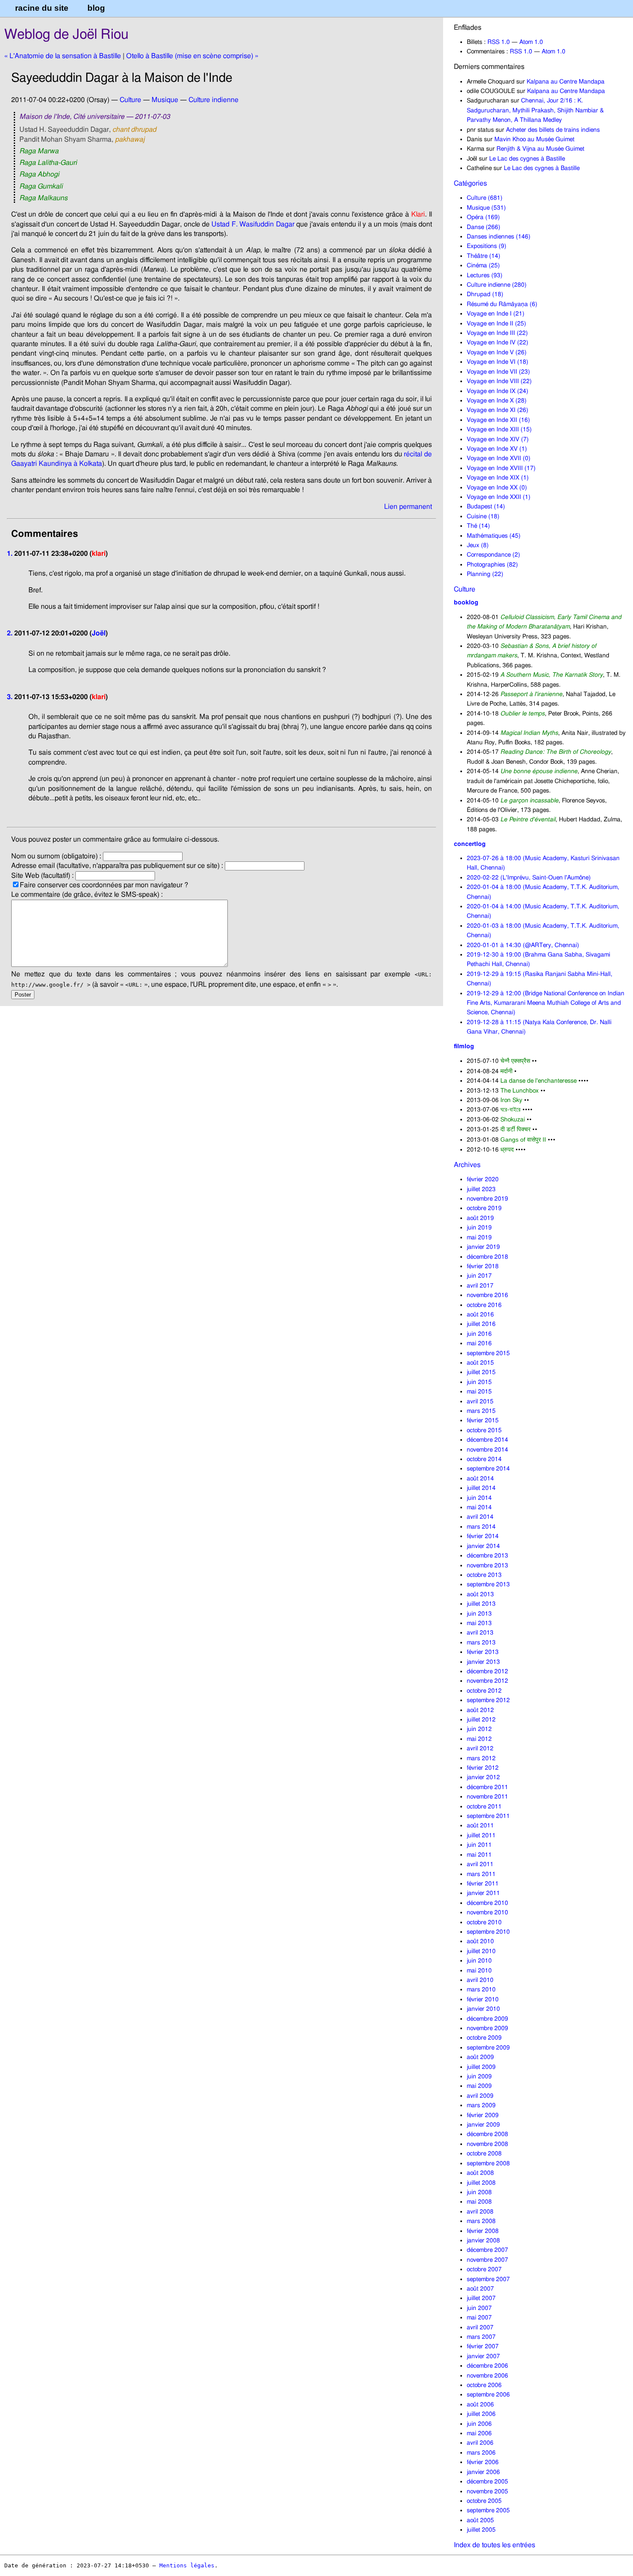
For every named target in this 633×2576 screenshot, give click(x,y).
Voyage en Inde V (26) (497, 352)
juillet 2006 (481, 2414)
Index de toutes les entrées (495, 2545)
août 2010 (480, 1941)
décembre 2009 (487, 2019)
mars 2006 (481, 2453)
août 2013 (480, 1594)
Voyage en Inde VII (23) (498, 372)
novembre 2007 (487, 2260)
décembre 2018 (487, 1257)
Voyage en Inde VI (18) (498, 362)
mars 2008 (481, 2221)
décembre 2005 (487, 2482)
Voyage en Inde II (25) (496, 324)
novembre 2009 (487, 2028)
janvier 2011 (483, 1893)
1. (10, 554)
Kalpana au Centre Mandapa (566, 82)
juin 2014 (479, 1498)
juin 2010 (479, 1961)
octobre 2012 (484, 1691)
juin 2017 (479, 1276)
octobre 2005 (484, 2501)
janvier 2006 (483, 2472)
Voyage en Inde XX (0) (497, 488)
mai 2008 (479, 2202)
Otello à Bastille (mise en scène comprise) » (192, 56)
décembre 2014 (487, 1440)
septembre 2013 (488, 1584)
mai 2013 (479, 1623)
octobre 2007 (484, 2269)
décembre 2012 (487, 1671)
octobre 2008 (484, 2153)
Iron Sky (511, 1100)
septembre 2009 (488, 2048)
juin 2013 (479, 1614)
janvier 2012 (483, 1777)
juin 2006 (479, 2424)
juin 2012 (479, 1729)
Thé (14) (478, 526)
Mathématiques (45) (494, 536)
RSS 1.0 (499, 42)
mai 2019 (479, 1237)
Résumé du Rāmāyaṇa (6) (502, 304)
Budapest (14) (486, 506)
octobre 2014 (484, 1459)
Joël (99, 633)
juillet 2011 (481, 1835)
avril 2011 (480, 1864)
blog (96, 8)
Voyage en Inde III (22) (497, 333)
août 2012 (480, 1710)
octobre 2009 (484, 2038)
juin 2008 (479, 2192)
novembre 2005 (487, 2491)
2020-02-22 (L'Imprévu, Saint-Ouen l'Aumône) (529, 878)
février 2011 (483, 1884)
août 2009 (480, 2057)
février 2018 (483, 1266)
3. (10, 697)
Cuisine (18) (483, 516)
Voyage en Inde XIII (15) (499, 429)
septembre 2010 (488, 1932)
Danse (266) (484, 227)
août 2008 (480, 2173)
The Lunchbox (520, 1091)
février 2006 (483, 2462)
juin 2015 (479, 1382)
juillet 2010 (481, 1951)
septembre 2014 (488, 1469)
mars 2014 (481, 1527)
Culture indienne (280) (497, 285)
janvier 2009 (483, 2125)
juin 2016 (479, 1334)
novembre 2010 (487, 1912)
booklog (466, 602)
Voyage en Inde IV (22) (498, 342)
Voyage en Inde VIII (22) (499, 381)
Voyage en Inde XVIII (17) (501, 468)
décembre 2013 (487, 1556)
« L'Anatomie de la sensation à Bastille (63, 56)
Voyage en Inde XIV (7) (498, 439)
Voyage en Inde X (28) (497, 401)
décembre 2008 (487, 2134)
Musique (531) (486, 208)
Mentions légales (187, 2565)
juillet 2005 (481, 2530)
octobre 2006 (484, 2385)
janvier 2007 (483, 2356)
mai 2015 (479, 1392)
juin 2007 (479, 2308)
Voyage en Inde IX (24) (498, 391)
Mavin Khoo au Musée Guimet (534, 139)
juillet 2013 (481, 1604)
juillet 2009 (481, 2067)
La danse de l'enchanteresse (538, 1081)
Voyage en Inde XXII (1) (499, 497)
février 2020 (483, 1179)
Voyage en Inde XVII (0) (499, 458)
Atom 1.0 (531, 42)
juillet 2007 (481, 2298)
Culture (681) (485, 198)
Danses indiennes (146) (499, 237)
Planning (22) (485, 574)
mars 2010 (481, 1989)
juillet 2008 (481, 2183)
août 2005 (480, 2520)
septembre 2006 (488, 2395)
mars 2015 (481, 1411)
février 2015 (483, 1420)
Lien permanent (408, 507)
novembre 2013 (487, 1565)
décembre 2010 (487, 1903)
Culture (465, 589)
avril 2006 (480, 2443)
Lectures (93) (485, 275)
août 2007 (480, 2289)
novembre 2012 (487, 1681)
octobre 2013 (484, 1575)
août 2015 (480, 1363)
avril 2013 (480, 1633)
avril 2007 (480, 2327)
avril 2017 (480, 1286)
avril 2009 (480, 2096)
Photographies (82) (492, 565)
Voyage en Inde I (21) (496, 314)
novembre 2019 (487, 1199)
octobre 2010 (484, 1922)
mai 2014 (479, 1507)
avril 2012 (480, 1748)
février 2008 (483, 2231)
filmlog (464, 1046)
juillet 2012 (481, 1720)
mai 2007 (479, 2317)
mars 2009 (481, 2105)
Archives (467, 1165)
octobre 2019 (484, 1208)
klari (99, 554)
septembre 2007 (488, 2279)
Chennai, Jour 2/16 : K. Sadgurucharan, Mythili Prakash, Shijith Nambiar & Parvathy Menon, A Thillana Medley (535, 110)
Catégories (470, 183)
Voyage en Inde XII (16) (498, 420)
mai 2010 (479, 1971)
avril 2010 (480, 1980)
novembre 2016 (487, 1295)
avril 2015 (480, 1401)
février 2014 (483, 1536)
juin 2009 (479, 2076)
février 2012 (483, 1768)
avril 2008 (480, 2212)
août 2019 (480, 1218)
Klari (418, 214)
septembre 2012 (488, 1700)
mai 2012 (479, 1739)
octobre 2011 (484, 1807)
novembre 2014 (487, 1450)
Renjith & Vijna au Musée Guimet (540, 149)
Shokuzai (513, 1119)
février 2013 (483, 1652)
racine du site (42, 8)
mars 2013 (481, 1643)
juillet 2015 (481, 1372)
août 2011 (480, 1825)
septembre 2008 (488, 2163)
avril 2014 (480, 1517)
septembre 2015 (488, 1353)
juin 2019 (479, 1228)
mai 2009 (479, 2086)
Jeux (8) (478, 545)
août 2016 (480, 1314)
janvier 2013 (483, 1662)
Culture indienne (214, 100)
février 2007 (483, 2346)
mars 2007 (481, 2337)
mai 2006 (479, 2433)
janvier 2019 (483, 1247)
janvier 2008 (483, 2240)
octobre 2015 (484, 1430)
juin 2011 (479, 1845)
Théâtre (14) (484, 256)
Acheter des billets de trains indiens (553, 130)
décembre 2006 (487, 2366)
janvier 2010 (483, 2009)
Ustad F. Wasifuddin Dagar (253, 224)
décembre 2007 (487, 2250)
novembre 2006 (487, 2376)
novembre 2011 (487, 1797)
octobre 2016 (484, 1305)
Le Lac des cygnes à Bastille (527, 159)
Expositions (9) (487, 246)
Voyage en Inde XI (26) (498, 410)
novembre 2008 (487, 2144)
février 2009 (483, 2115)
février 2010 (483, 1999)
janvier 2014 (483, 1546)
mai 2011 (479, 1855)
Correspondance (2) (493, 555)
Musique (165, 100)
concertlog (470, 844)
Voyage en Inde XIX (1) (498, 478)
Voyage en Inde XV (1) (497, 449)
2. (10, 633)
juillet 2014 (481, 1488)
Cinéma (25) (483, 265)
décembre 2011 (487, 1787)
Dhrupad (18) (485, 294)
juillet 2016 (481, 1324)
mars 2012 (481, 1758)
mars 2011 (481, 1874)
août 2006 (480, 2404)
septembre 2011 (488, 1816)
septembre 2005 (488, 2510)
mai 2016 (479, 1343)
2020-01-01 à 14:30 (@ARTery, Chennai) (523, 945)
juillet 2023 (481, 1189)
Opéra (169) (483, 217)
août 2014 (480, 1478)
